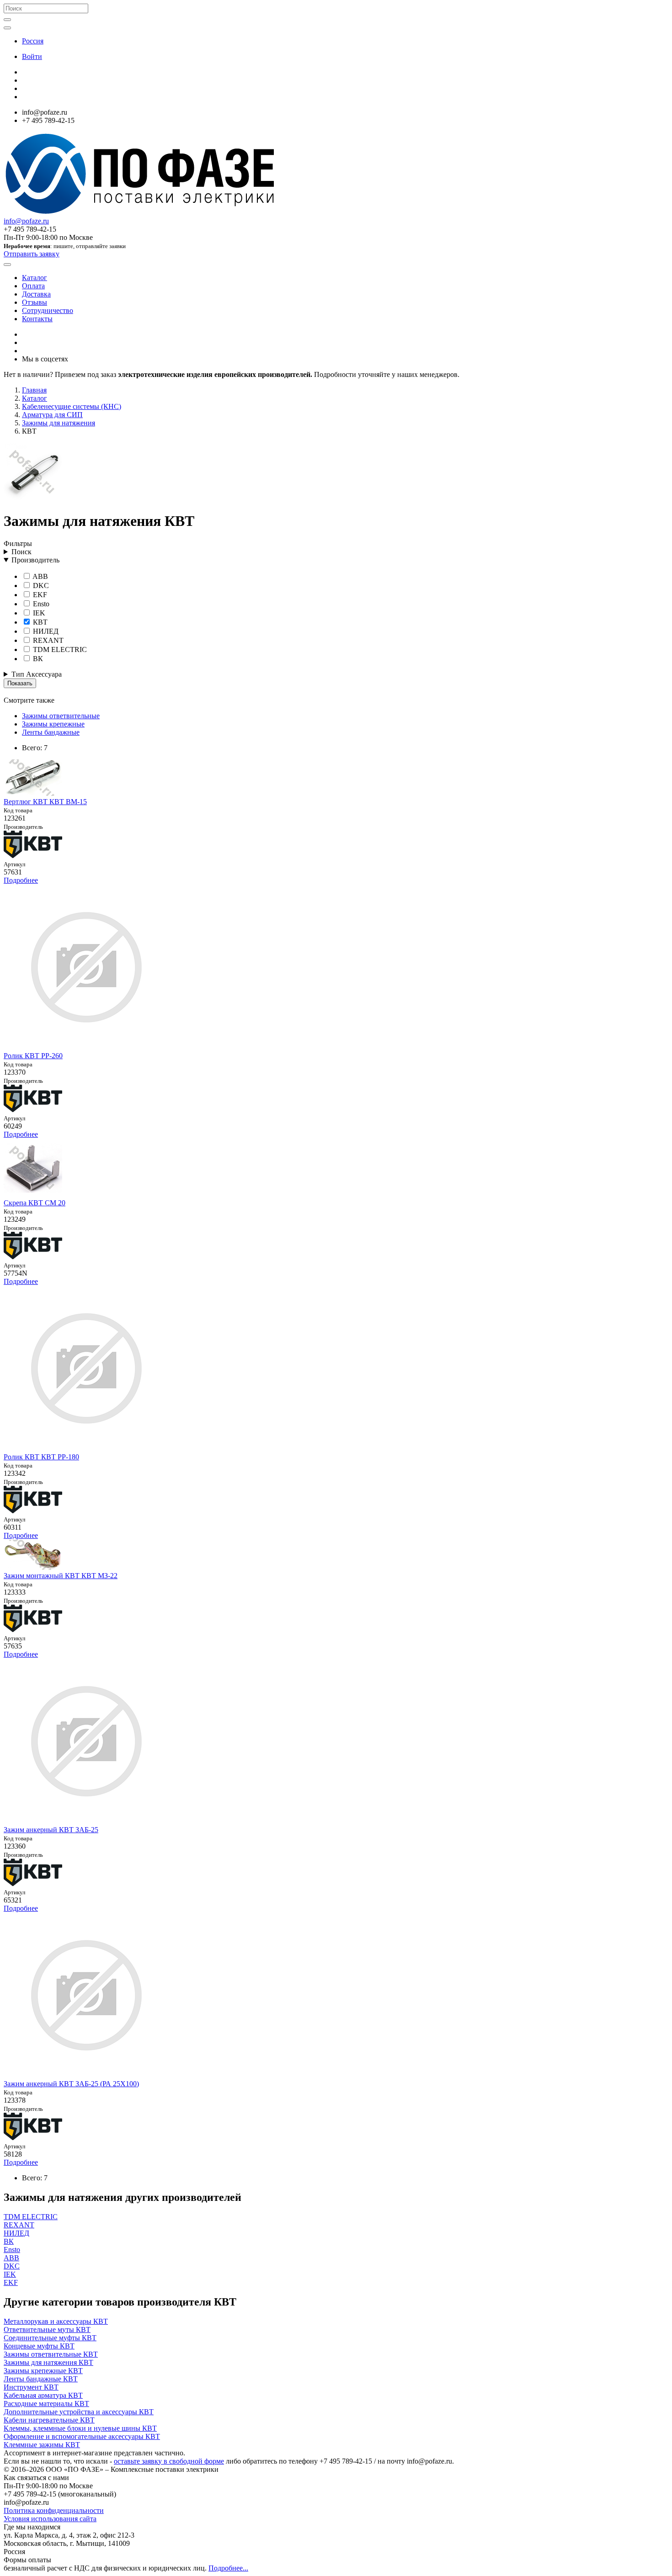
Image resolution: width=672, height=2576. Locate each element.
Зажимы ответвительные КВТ (51, 2354)
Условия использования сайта (50, 2519)
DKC (40, 586)
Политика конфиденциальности (54, 2510)
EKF (39, 595)
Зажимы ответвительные (61, 716)
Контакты (37, 319)
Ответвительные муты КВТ (47, 2330)
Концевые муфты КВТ (39, 2346)
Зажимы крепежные (53, 724)
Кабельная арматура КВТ (43, 2395)
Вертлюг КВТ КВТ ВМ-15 (45, 802)
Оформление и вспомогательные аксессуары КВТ (82, 2436)
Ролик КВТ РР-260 (33, 1056)
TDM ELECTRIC (59, 649)
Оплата (33, 286)
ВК (37, 659)
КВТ (39, 622)
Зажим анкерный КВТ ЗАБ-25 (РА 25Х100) (71, 2084)
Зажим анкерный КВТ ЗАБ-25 (51, 1830)
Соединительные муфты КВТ (50, 2338)
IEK (38, 613)
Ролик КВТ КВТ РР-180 (41, 1457)
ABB (40, 576)
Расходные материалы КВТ (46, 2404)
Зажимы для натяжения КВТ (48, 2362)
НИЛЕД (45, 631)
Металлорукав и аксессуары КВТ (56, 2321)
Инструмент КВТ (31, 2387)
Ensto (40, 604)
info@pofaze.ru (26, 221)
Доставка (36, 294)
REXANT (47, 640)
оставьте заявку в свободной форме (169, 2461)
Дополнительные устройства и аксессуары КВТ (79, 2412)
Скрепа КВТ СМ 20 (35, 1203)
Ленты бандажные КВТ (41, 2379)
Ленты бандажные (51, 732)
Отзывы (35, 302)
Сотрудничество (48, 310)
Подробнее (21, 880)
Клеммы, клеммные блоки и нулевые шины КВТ (80, 2428)
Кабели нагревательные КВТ (49, 2420)
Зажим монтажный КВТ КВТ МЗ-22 (61, 1576)
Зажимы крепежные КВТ (43, 2371)
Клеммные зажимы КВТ (42, 2445)
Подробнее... (228, 2568)
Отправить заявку (32, 254)
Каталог (35, 278)
